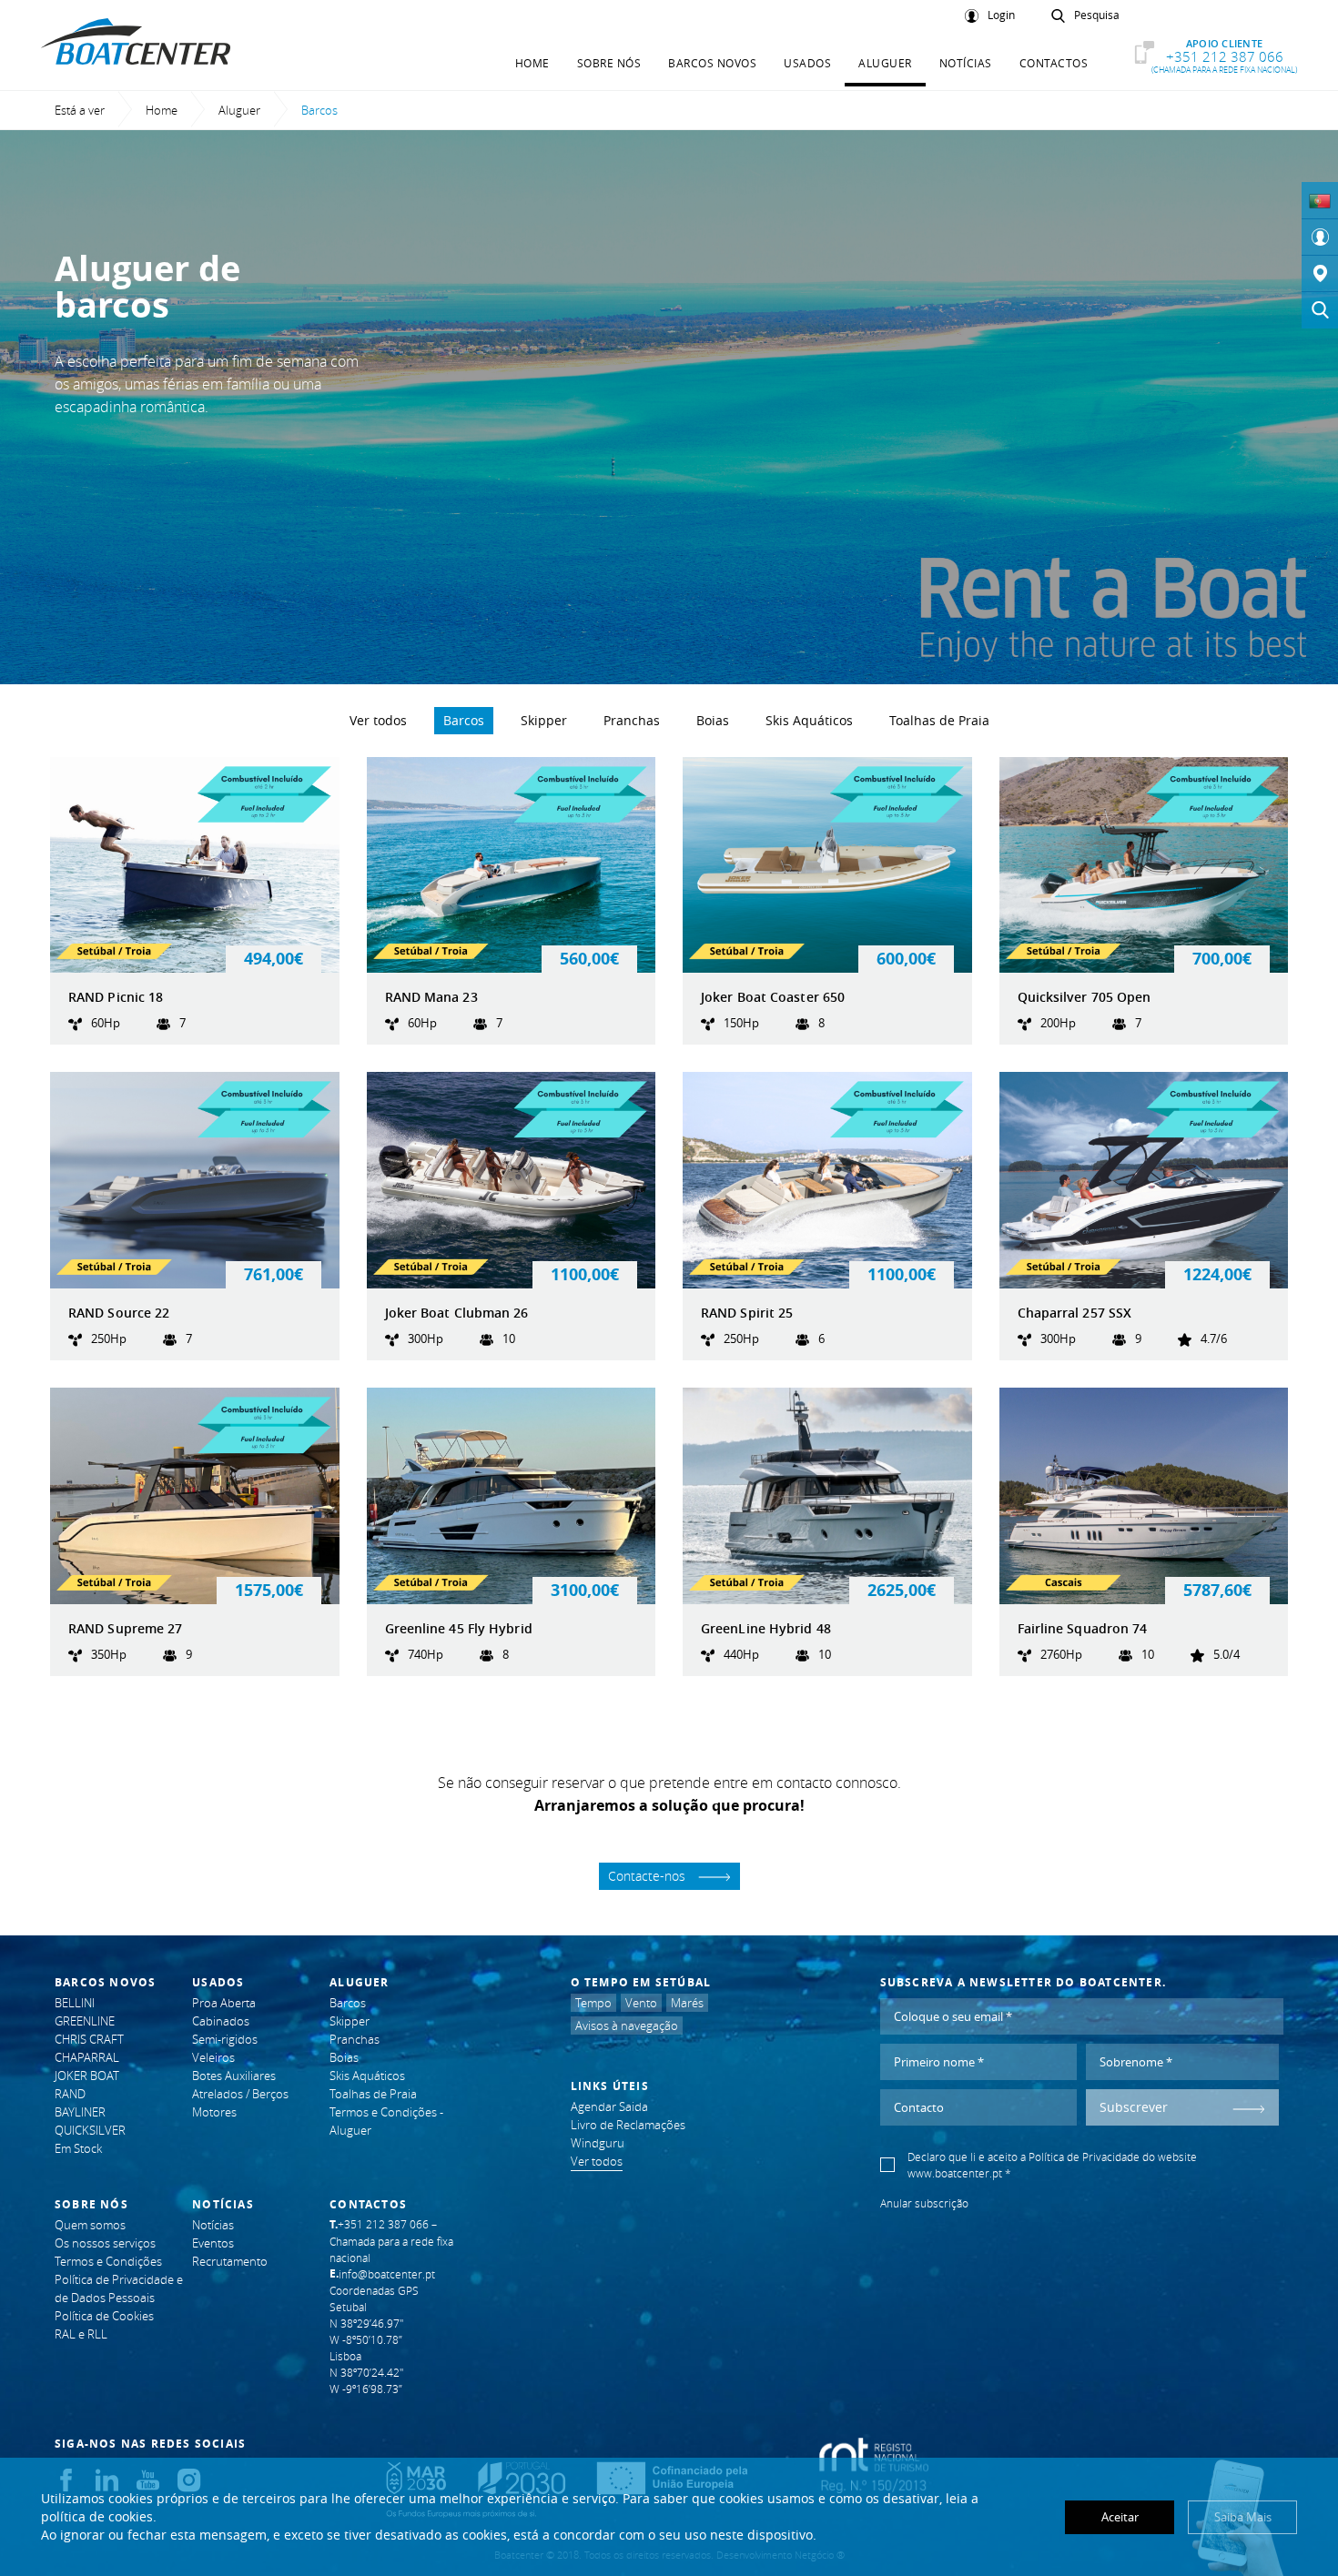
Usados (807, 63)
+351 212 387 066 (1224, 56)
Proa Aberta (224, 2003)
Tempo (593, 2003)
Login (1001, 15)
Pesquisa (1097, 15)
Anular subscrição (924, 2203)
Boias (713, 720)
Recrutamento (230, 2261)
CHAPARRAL (87, 2057)
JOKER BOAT (87, 2076)
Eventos (213, 2243)
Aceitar (1120, 2517)
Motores (214, 2112)
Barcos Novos (712, 63)
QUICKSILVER (90, 2130)
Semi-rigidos (225, 2039)
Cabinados (221, 2021)
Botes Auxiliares (234, 2076)
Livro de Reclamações (628, 2125)
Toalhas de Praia (939, 720)
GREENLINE (85, 2021)
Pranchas (632, 720)
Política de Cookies (104, 2316)
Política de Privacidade (1084, 2157)
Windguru (598, 2143)
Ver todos (378, 720)
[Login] (1320, 237)
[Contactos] (1320, 274)
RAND (70, 2094)
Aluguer (885, 63)
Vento (641, 2003)
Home (532, 63)
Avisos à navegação (627, 2025)
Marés (687, 2003)
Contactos (1054, 63)
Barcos (464, 720)
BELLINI (75, 2003)
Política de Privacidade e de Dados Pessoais (119, 2288)
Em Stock (78, 2148)
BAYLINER (80, 2112)
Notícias (966, 63)
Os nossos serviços (105, 2243)
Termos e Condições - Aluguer (386, 2121)
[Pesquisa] (1320, 310)
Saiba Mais (1243, 2517)
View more (195, 901)
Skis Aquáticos (809, 720)
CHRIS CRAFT (89, 2039)
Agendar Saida (609, 2106)
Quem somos (90, 2225)
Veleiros (213, 2057)
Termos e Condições (108, 2261)
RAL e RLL (81, 2334)
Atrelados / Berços (240, 2094)
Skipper (544, 720)
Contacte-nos (649, 1876)
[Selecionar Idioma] (1320, 200)
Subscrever (1134, 2107)
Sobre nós (609, 63)
